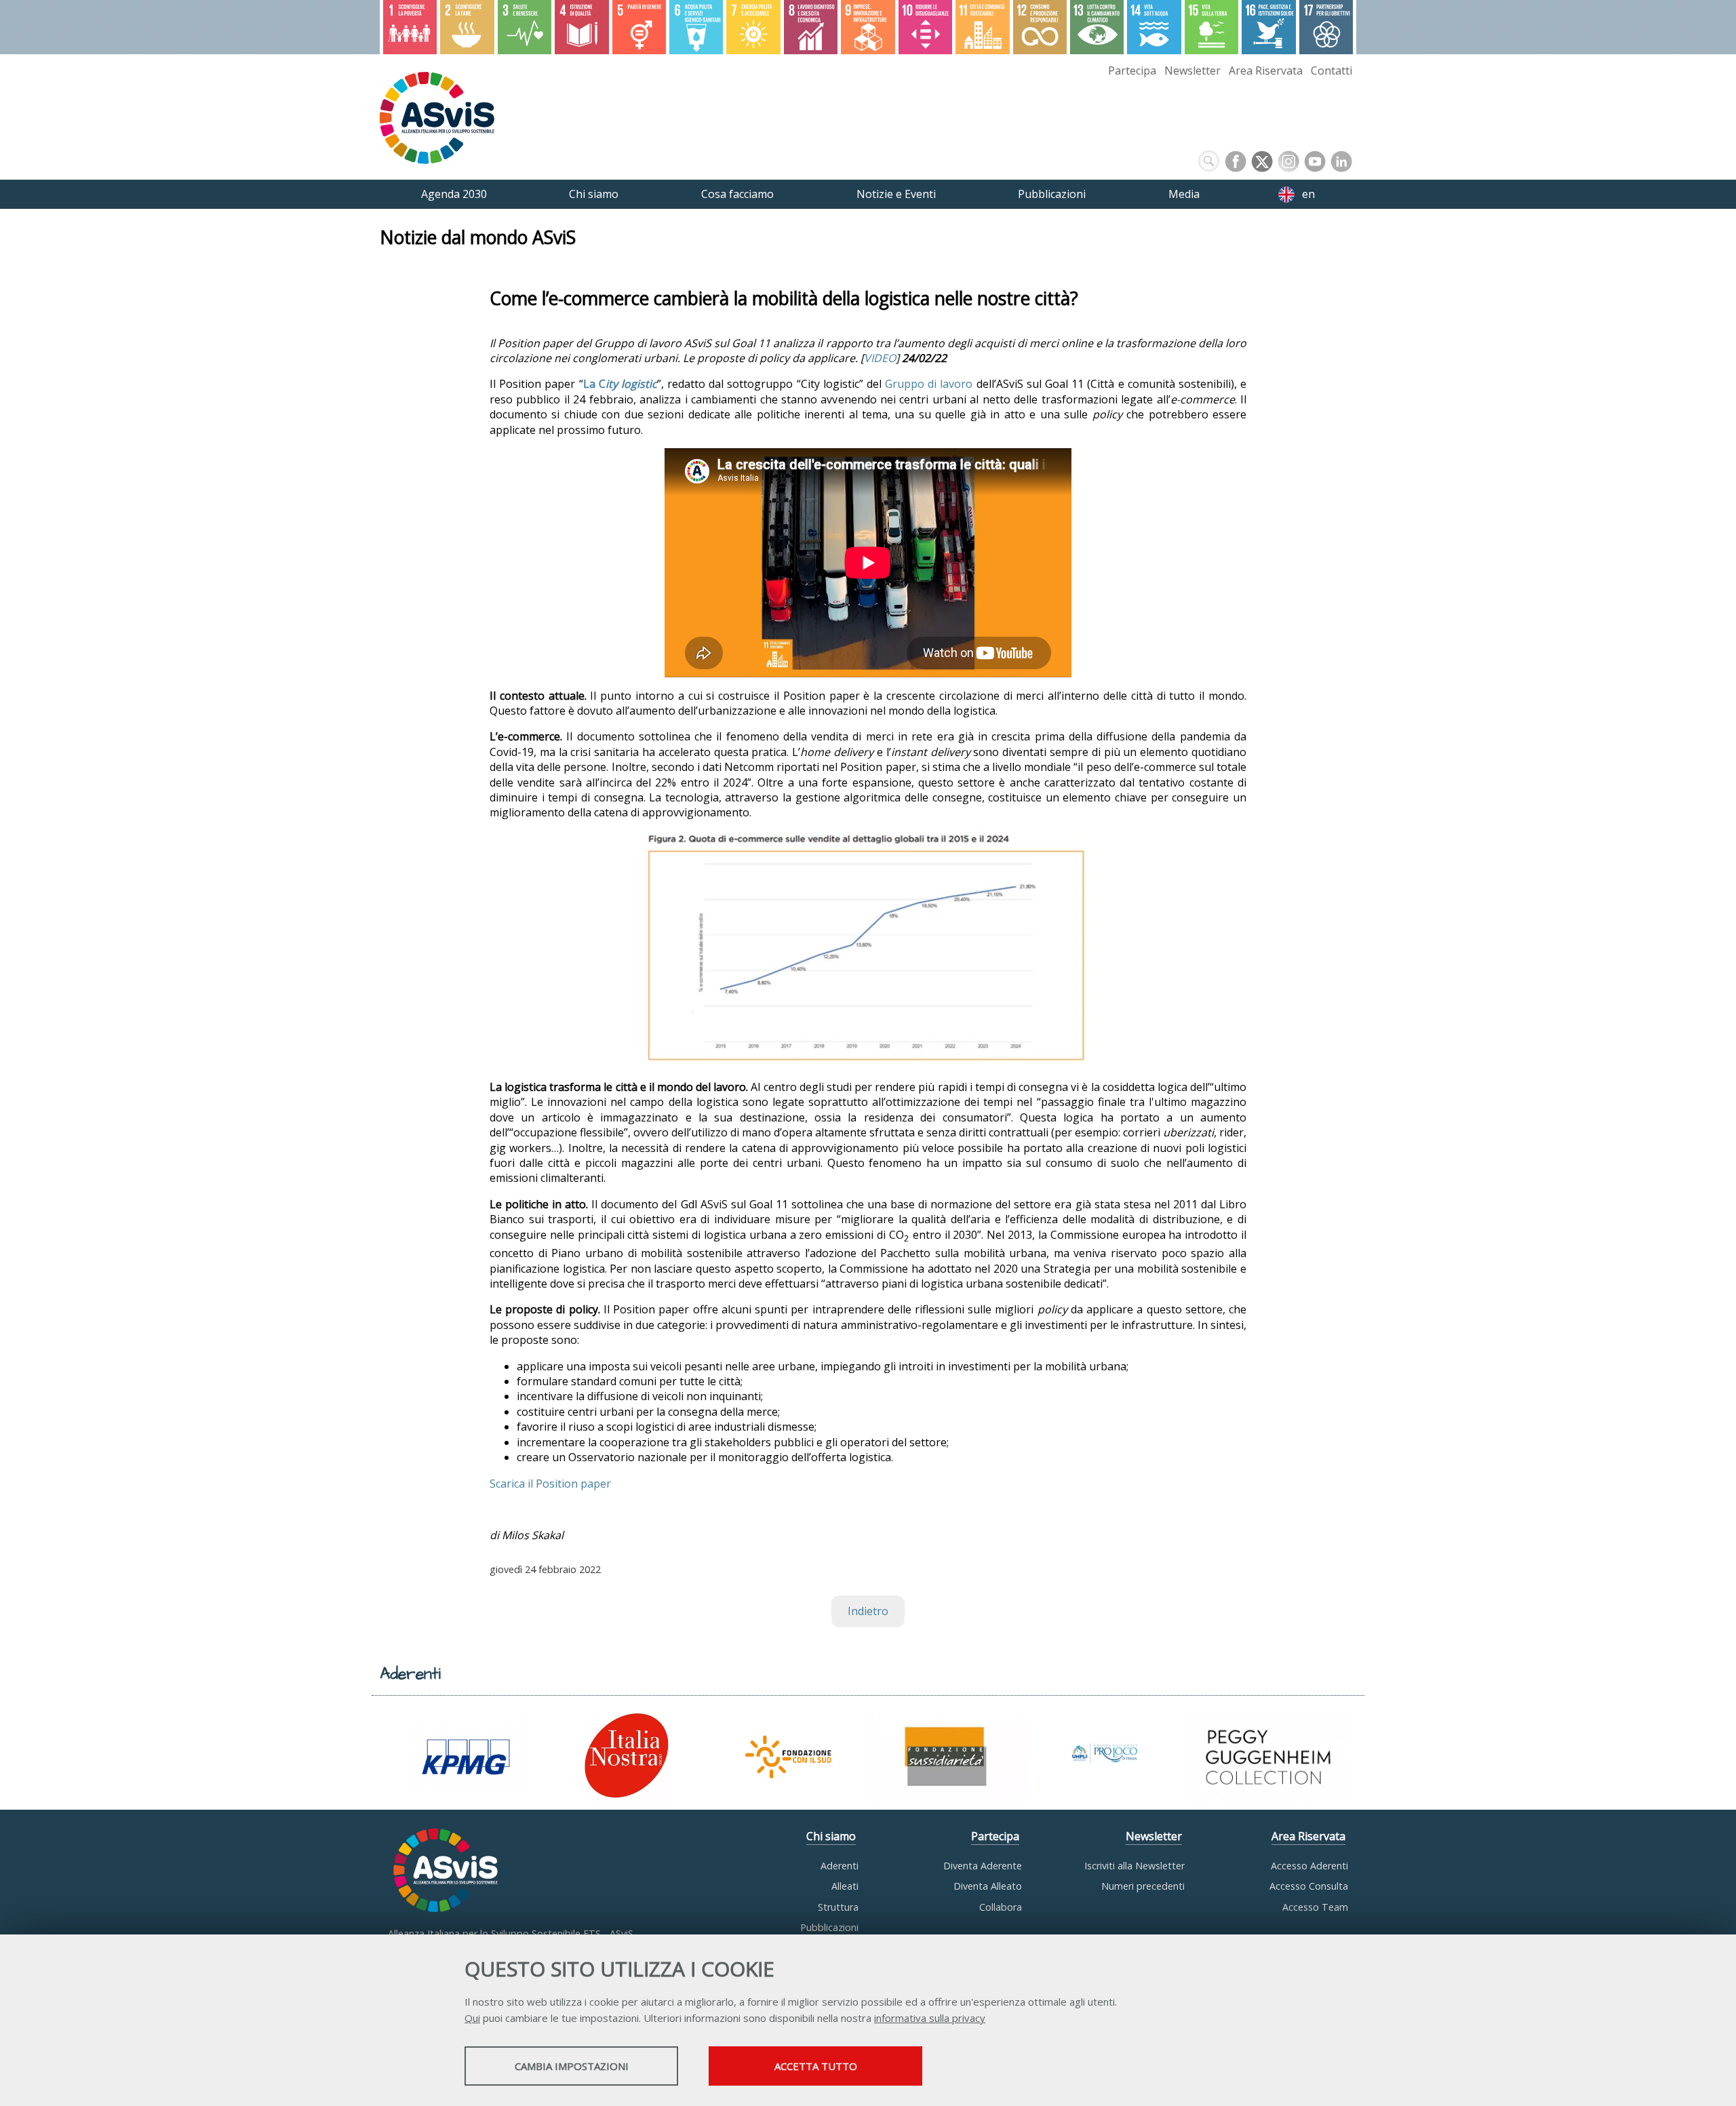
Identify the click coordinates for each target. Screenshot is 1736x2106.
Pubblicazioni (829, 1927)
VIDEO (880, 358)
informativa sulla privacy (930, 2018)
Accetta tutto (816, 2066)
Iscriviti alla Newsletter (1135, 1866)
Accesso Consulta (1309, 1886)
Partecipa (1132, 71)
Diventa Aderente (983, 1866)
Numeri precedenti (1143, 1886)
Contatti (1331, 71)
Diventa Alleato (988, 1886)
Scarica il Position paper (550, 1484)
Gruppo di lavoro (929, 384)
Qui (472, 2018)
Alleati (845, 1886)
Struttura (838, 1907)
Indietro (868, 1611)
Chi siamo (831, 1836)
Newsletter (1192, 71)
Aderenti (840, 1866)
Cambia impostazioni (572, 2066)
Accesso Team (1315, 1907)
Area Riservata (1266, 71)
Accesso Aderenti (1309, 1866)
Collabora (1001, 1907)
